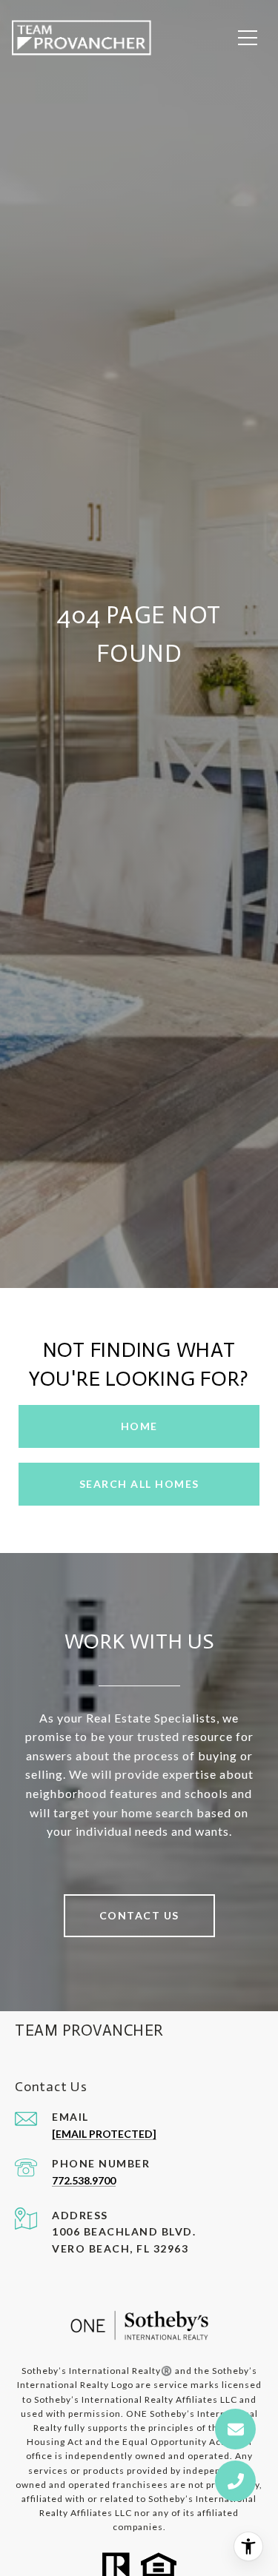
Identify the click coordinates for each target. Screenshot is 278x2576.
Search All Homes (139, 1484)
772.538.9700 (84, 2180)
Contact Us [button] (139, 1915)
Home (139, 1426)
